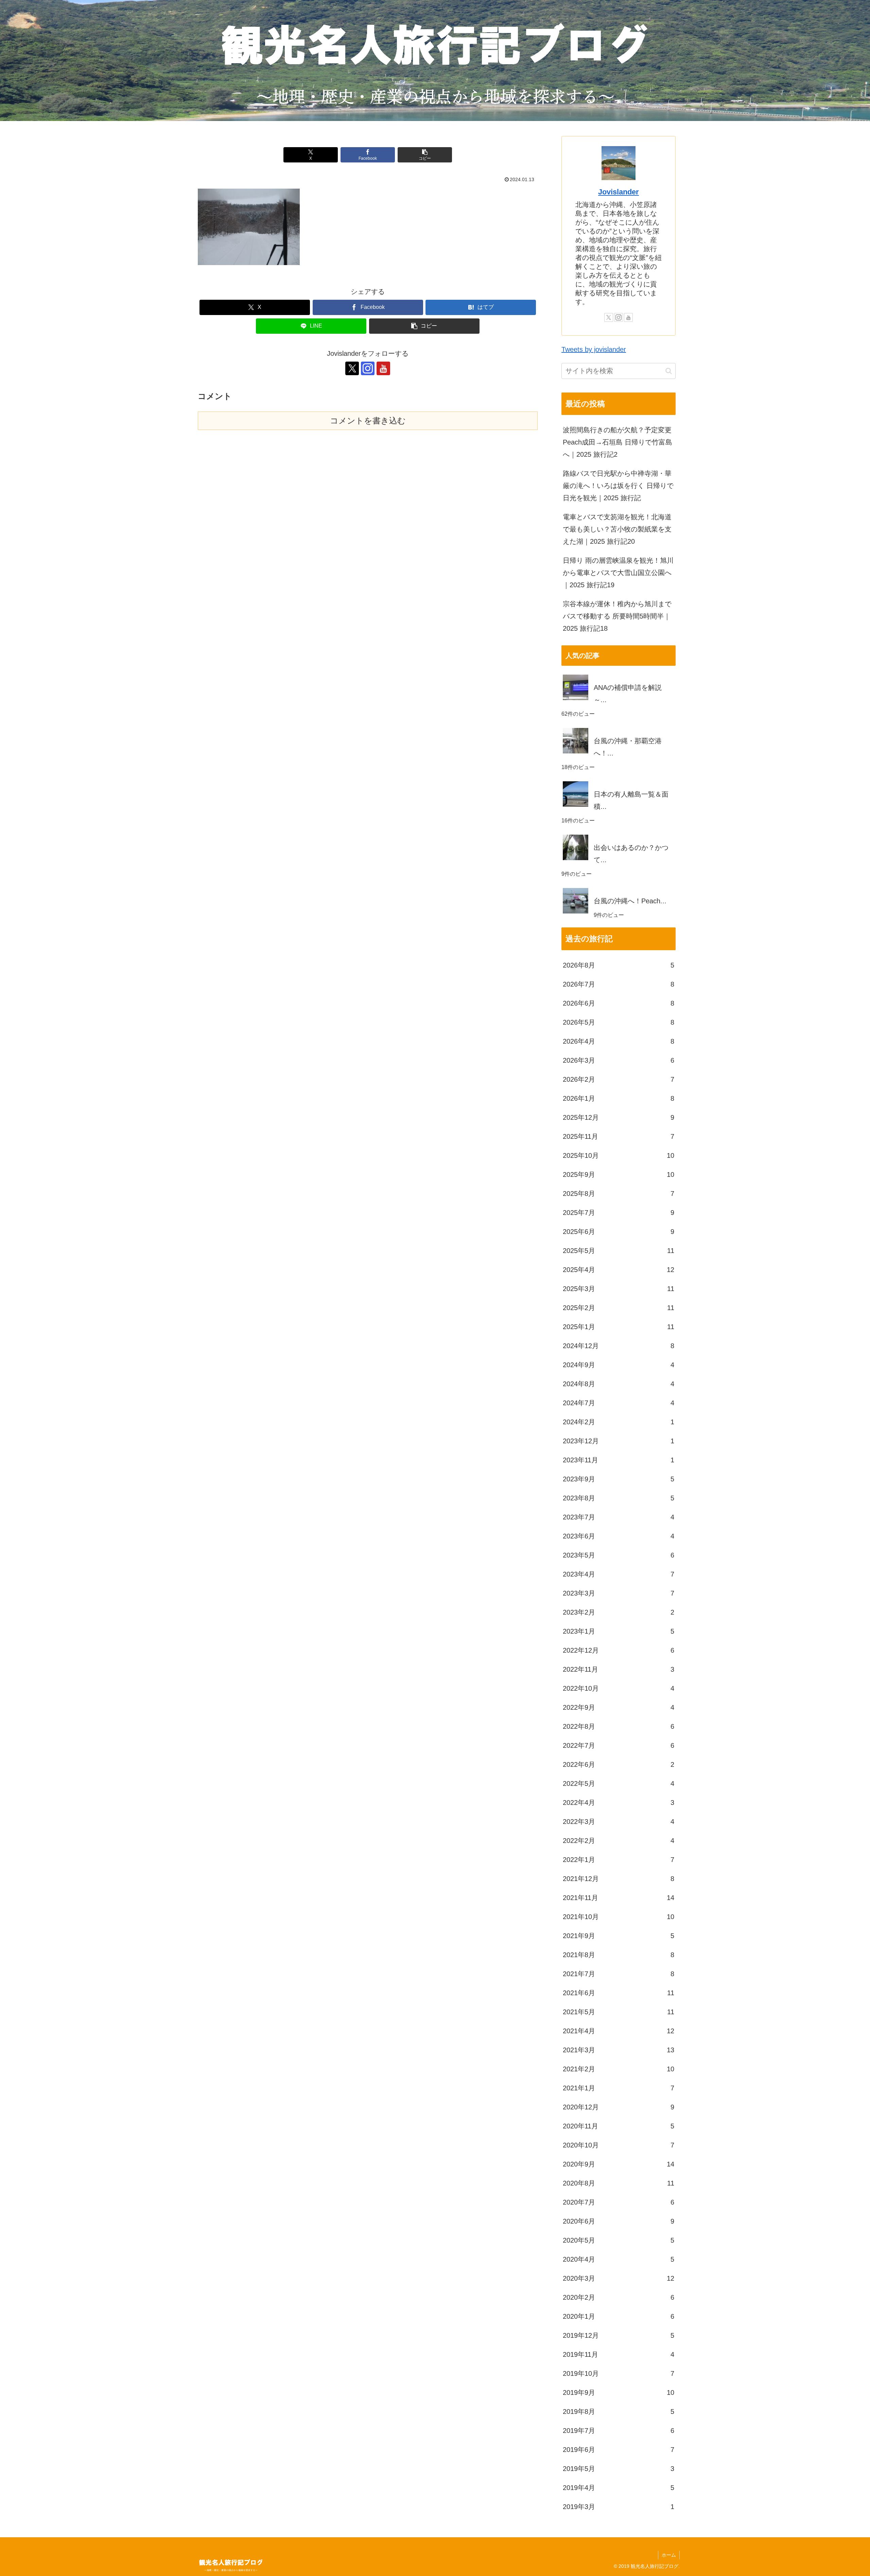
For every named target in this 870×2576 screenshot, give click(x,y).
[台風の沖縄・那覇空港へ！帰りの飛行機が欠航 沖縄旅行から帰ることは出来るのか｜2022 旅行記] (619, 728)
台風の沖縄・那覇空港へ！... (628, 747)
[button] (425, 155)
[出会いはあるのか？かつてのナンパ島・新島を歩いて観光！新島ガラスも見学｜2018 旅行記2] (619, 835)
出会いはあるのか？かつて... (631, 854)
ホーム (669, 2555)
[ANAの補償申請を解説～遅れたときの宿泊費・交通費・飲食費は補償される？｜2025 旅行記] (619, 675)
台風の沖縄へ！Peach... (630, 901)
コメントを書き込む (368, 421)
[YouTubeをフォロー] (383, 368)
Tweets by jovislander (594, 349)
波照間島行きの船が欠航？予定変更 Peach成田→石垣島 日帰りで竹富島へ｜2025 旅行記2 (617, 442)
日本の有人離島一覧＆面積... (631, 800)
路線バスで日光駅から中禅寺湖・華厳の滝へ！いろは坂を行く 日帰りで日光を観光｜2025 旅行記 (618, 486)
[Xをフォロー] (352, 368)
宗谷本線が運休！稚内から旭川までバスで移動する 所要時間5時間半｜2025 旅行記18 (617, 616)
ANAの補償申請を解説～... (628, 694)
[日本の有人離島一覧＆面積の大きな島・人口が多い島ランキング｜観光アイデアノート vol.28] (619, 781)
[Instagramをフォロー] (368, 368)
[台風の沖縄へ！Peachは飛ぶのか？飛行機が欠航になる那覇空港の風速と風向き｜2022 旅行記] (619, 888)
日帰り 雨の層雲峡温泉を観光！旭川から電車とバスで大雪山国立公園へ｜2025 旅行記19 (618, 573)
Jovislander (619, 192)
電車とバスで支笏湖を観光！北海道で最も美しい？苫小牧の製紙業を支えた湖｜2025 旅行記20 (617, 529)
